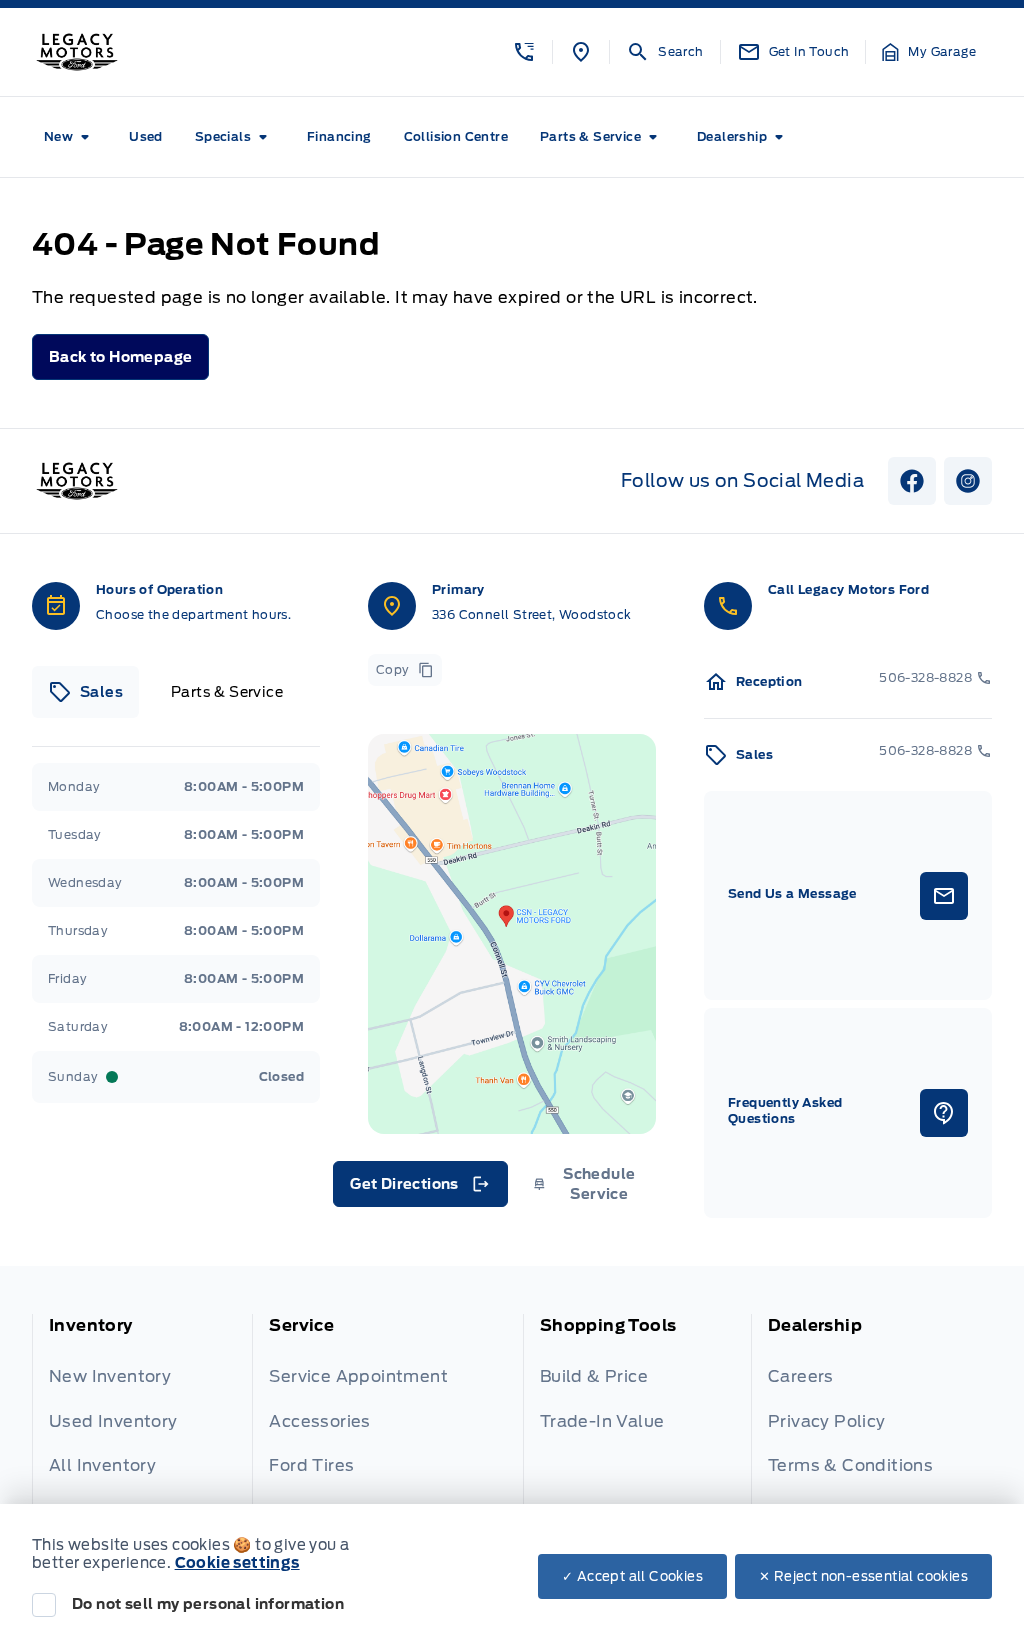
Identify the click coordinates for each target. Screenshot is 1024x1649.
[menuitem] (70, 137)
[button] (524, 52)
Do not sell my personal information (208, 1604)
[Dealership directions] (512, 934)
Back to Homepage (120, 357)
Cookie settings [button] (237, 1563)
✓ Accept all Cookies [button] (632, 1576)
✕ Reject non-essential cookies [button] (863, 1576)
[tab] (85, 692)
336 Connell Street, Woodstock (532, 614)
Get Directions (418, 1189)
